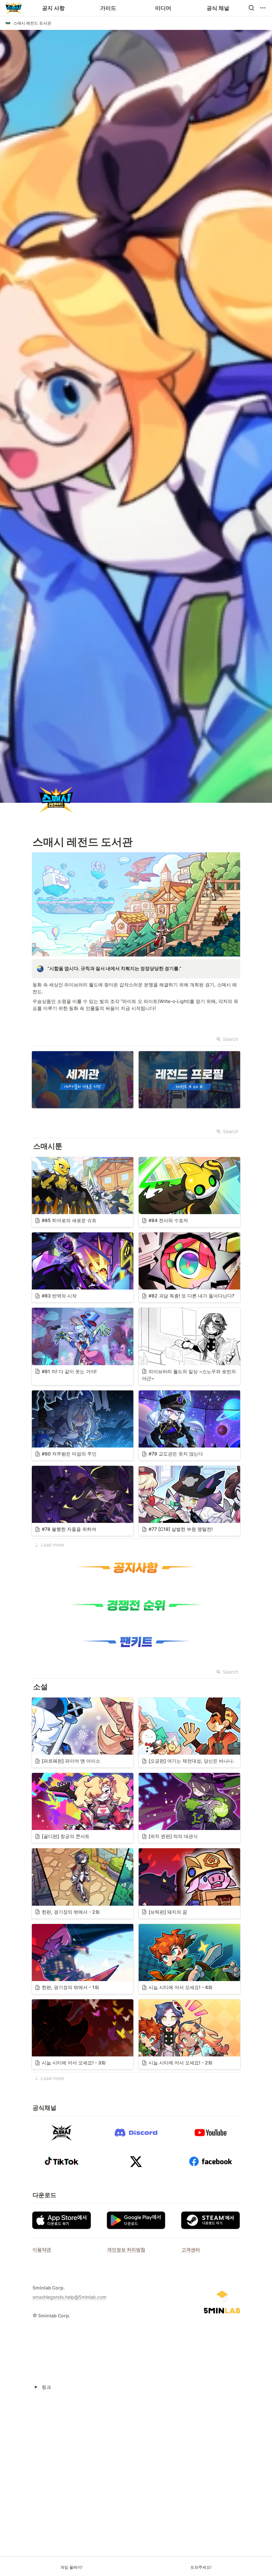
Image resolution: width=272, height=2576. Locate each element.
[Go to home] (14, 8)
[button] (251, 8)
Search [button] (231, 1039)
